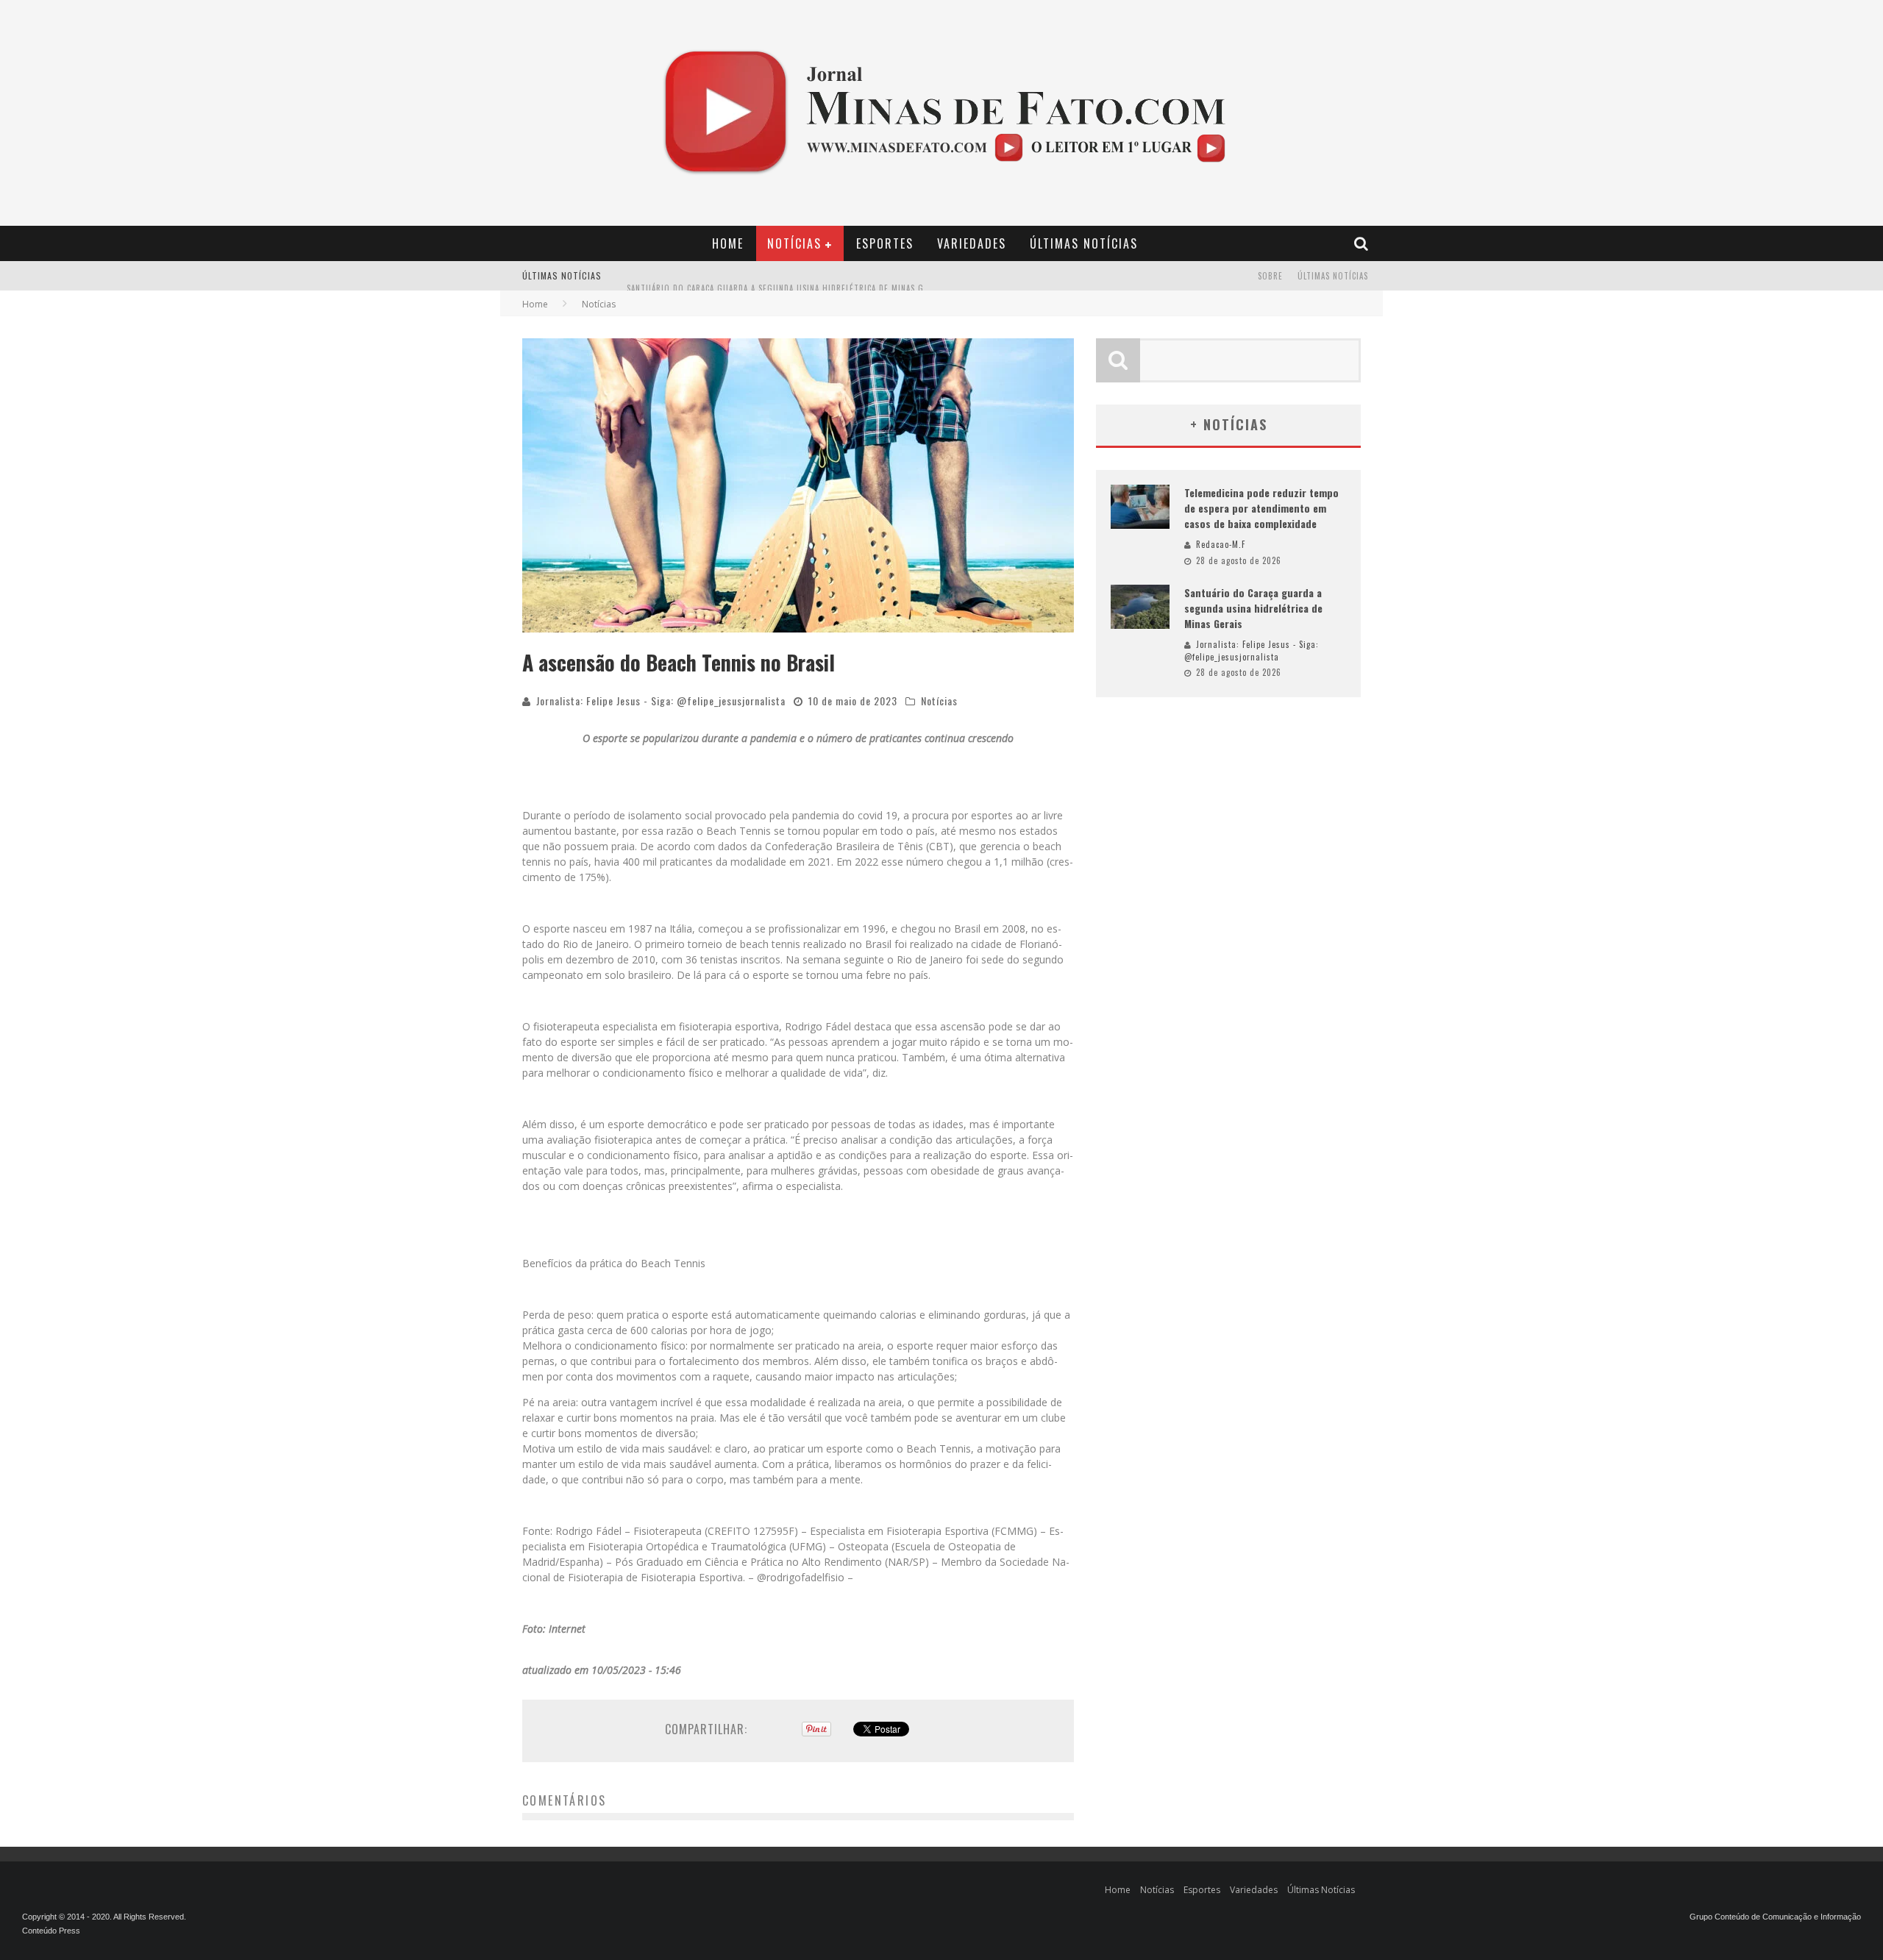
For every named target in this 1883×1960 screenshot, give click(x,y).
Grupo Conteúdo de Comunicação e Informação (1775, 1917)
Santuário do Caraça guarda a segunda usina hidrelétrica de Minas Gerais (786, 277)
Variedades (972, 243)
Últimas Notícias (1084, 243)
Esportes (885, 243)
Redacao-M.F (1221, 544)
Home (728, 243)
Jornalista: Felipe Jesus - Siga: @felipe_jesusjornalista (661, 701)
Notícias (794, 243)
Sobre (1270, 276)
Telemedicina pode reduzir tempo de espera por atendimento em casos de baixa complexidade (1261, 508)
